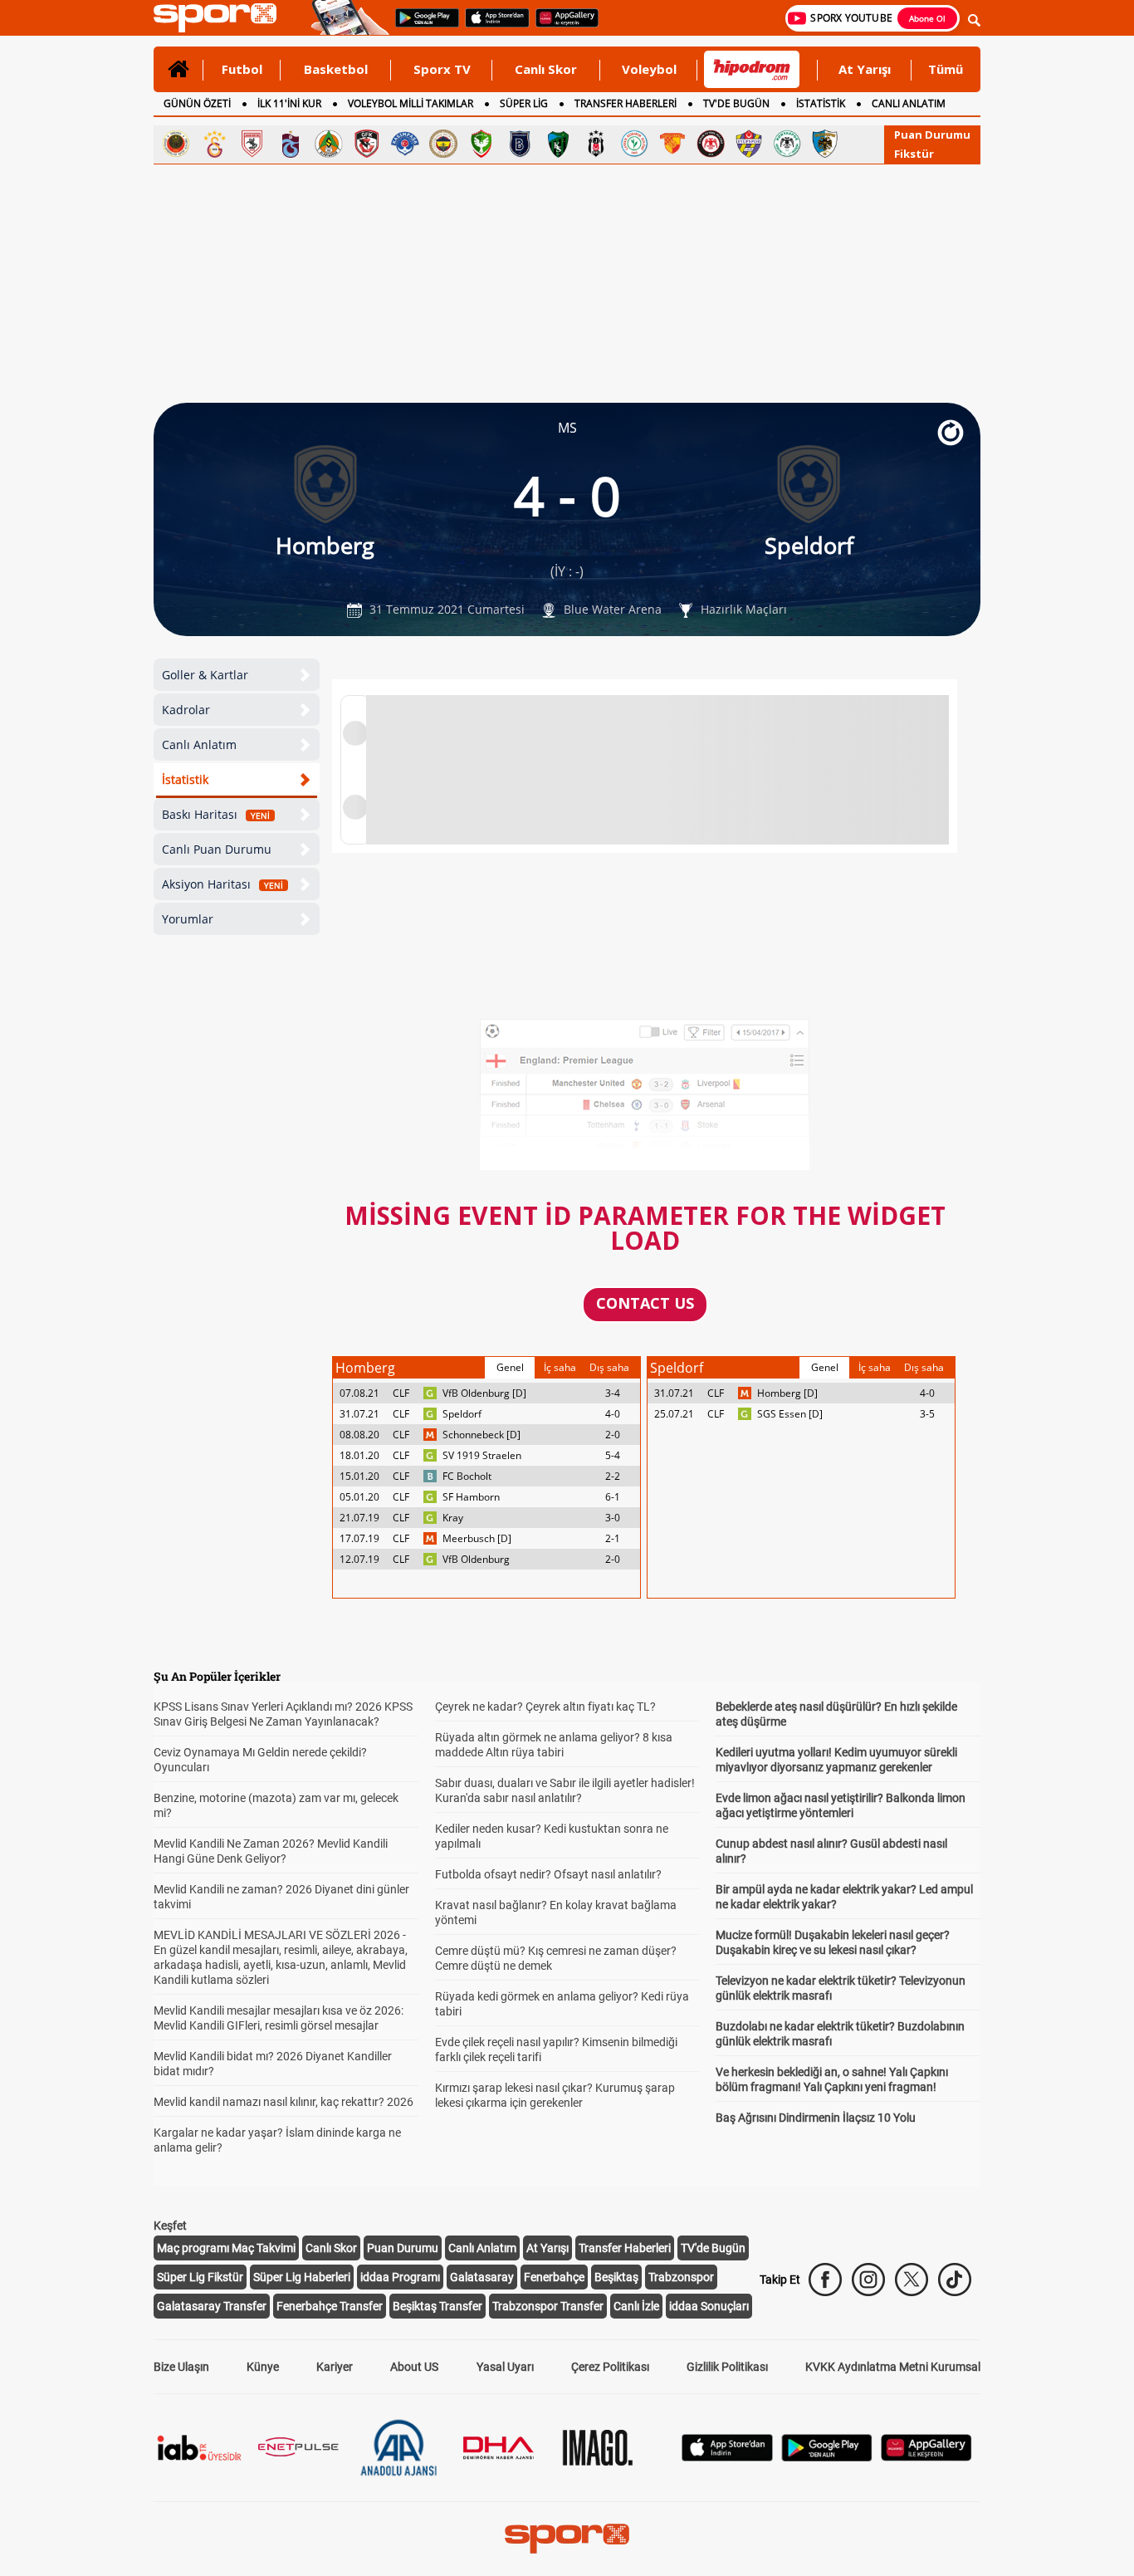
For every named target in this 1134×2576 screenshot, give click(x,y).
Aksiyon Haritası (222, 884)
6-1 (613, 1497)
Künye (263, 2367)
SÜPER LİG (524, 103)
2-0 (613, 1435)
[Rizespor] (634, 144)
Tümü (946, 69)
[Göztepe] (672, 144)
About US (414, 2367)
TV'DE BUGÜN (736, 103)
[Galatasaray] (214, 144)
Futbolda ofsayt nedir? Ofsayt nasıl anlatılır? (548, 1874)
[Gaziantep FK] (367, 144)
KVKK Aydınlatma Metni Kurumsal (893, 2367)
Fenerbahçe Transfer (330, 2306)
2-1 (613, 1538)
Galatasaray (482, 2277)
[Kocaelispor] (558, 144)
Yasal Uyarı (505, 2367)
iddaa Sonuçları (709, 2306)
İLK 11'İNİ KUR (289, 103)
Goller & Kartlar (205, 675)
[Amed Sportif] (481, 144)
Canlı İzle (636, 2306)
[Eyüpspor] (749, 144)
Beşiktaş (616, 2277)
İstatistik (185, 779)
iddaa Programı (400, 2277)
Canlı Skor (546, 69)
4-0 (613, 1414)
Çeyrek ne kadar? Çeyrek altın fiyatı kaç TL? (545, 1707)
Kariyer (335, 2367)
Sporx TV (442, 69)
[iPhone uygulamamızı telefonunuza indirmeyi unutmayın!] (492, 26)
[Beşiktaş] (596, 144)
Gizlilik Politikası (727, 2367)
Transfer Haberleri (625, 2248)
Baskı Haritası (216, 814)
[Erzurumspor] (825, 144)
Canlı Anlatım (199, 744)
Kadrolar (186, 710)
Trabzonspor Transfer (548, 2306)
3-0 (613, 1518)
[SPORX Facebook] (825, 2280)
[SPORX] (567, 2539)
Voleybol (649, 69)
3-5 (927, 1414)
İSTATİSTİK (821, 103)
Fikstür (914, 154)
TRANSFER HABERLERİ (626, 103)
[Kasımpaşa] (405, 144)
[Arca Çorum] (711, 144)
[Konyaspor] (787, 144)
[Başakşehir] (520, 144)
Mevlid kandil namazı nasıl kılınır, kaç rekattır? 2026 (283, 2102)
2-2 (613, 1476)
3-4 (613, 1393)
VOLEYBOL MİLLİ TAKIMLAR (411, 103)
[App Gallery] (926, 2457)
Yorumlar (188, 919)
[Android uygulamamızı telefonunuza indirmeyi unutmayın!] (422, 26)
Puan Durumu (932, 135)
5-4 (613, 1455)
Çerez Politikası (610, 2367)
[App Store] (727, 2457)
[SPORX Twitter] (912, 2280)
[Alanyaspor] (329, 144)
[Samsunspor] (252, 144)
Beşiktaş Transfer (437, 2306)
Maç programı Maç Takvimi (226, 2248)
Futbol (242, 69)
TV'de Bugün (713, 2248)
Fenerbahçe (554, 2277)
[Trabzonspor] (291, 144)
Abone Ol (927, 18)
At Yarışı (865, 69)
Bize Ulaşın (181, 2367)
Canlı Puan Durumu (217, 849)
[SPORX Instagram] (868, 2280)
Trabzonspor (681, 2277)
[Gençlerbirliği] (176, 144)
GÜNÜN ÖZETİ (197, 103)
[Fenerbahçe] (443, 144)
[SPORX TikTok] (955, 2280)
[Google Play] (827, 2457)
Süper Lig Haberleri (302, 2277)
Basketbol (336, 69)
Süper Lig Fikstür (200, 2277)
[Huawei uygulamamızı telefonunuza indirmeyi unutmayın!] (562, 26)
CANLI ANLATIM (909, 103)
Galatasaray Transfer (212, 2306)
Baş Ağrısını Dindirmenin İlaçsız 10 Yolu (816, 2118)
